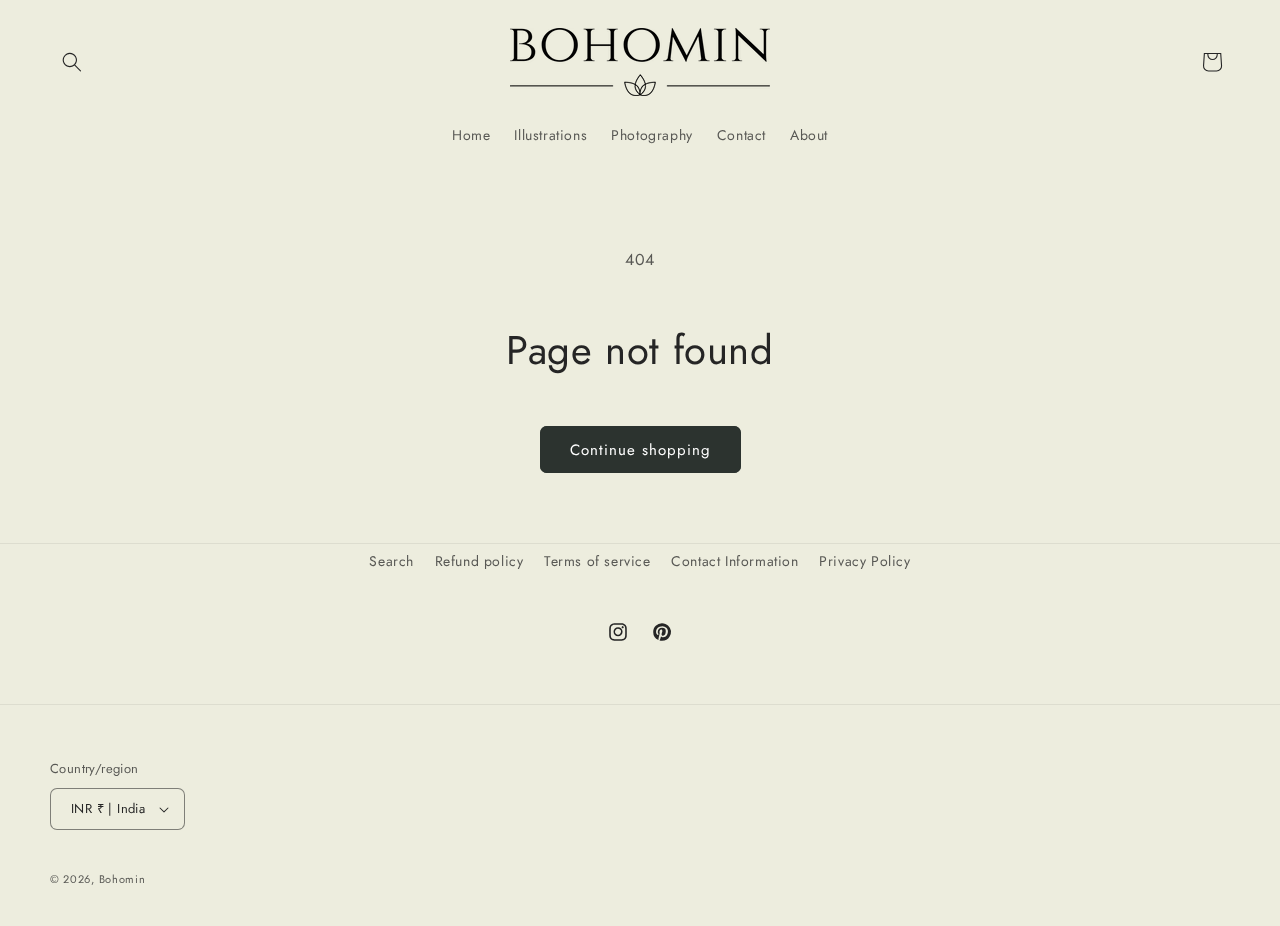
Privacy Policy (864, 561)
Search (391, 561)
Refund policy (479, 561)
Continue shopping (640, 450)
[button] (72, 62)
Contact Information (734, 561)
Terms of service (597, 561)
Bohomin (122, 879)
